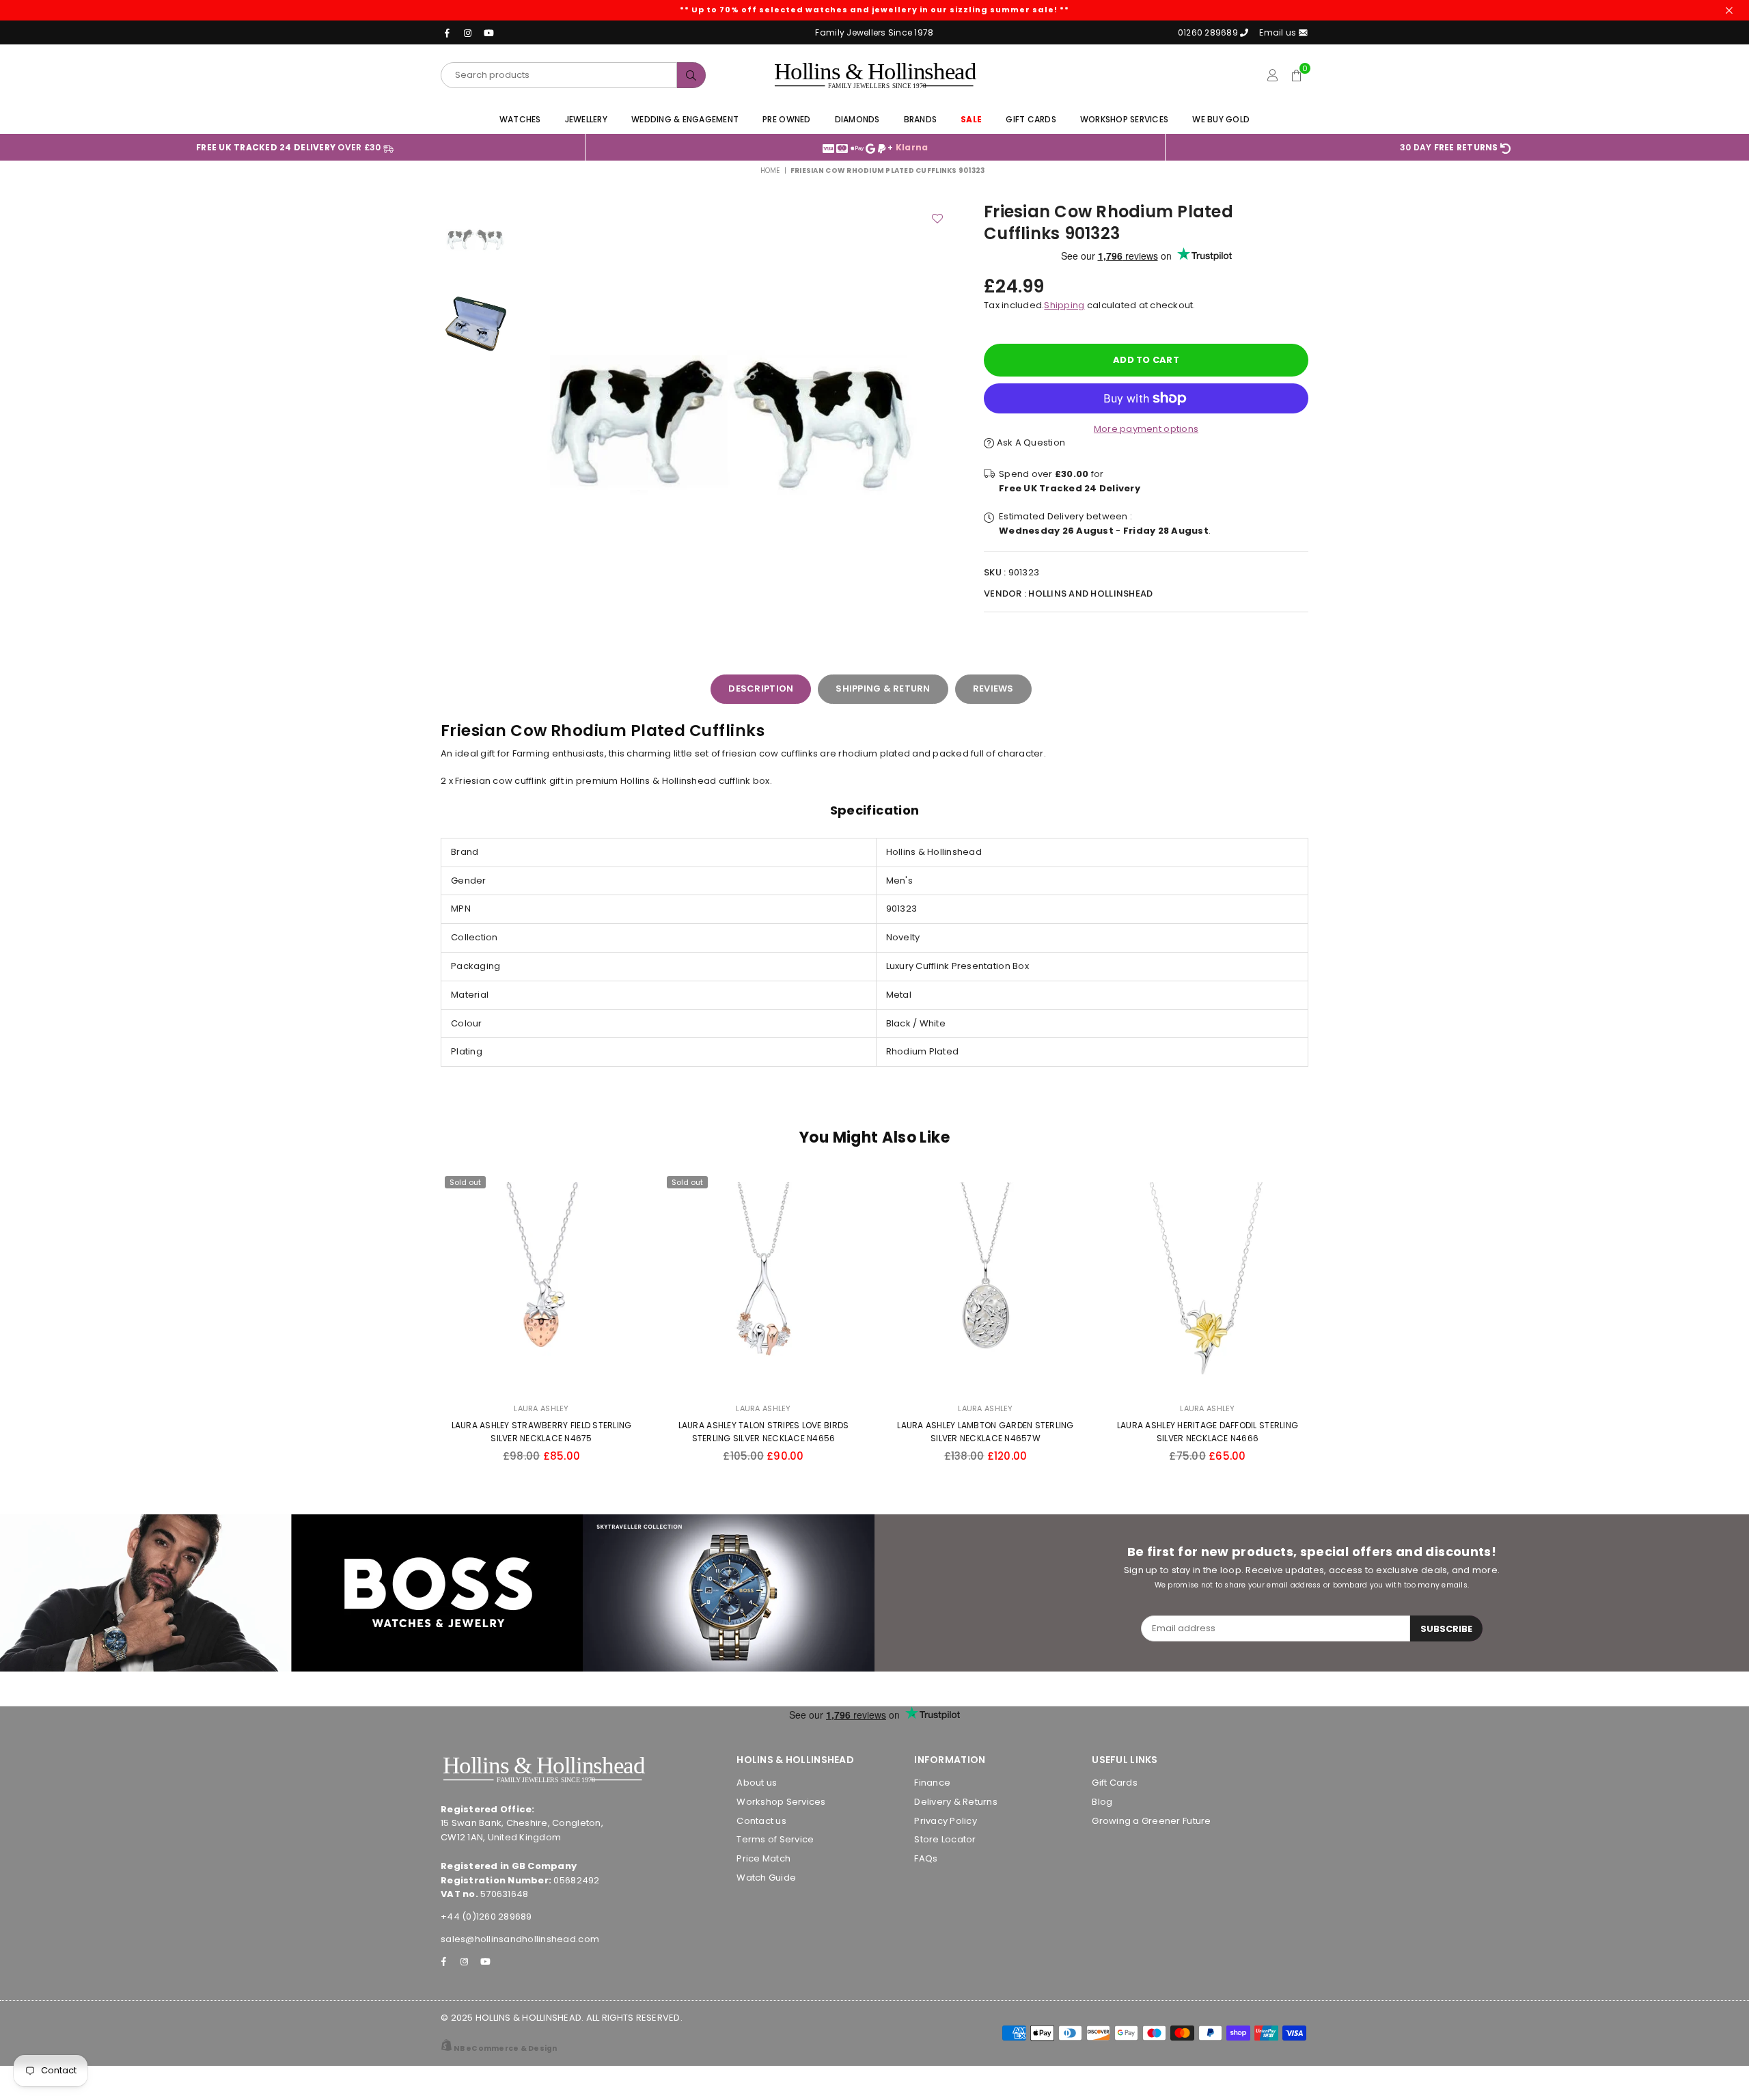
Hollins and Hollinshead (1090, 594)
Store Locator (945, 1839)
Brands (921, 119)
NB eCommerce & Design (505, 2048)
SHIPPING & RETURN (883, 688)
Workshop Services (1124, 119)
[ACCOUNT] (1272, 75)
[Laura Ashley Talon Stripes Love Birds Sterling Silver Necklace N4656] (763, 1283)
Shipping (1064, 305)
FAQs (926, 1858)
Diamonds (857, 119)
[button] (1296, 75)
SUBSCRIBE (1446, 1629)
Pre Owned (786, 119)
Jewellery (586, 119)
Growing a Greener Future (1151, 1821)
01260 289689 (1208, 32)
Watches (520, 119)
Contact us (761, 1821)
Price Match (763, 1858)
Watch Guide (766, 1878)
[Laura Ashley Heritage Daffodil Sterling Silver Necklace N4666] (1208, 1283)
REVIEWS (993, 688)
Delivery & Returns (956, 1802)
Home (770, 171)
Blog (1102, 1802)
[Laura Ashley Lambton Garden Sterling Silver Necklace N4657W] (986, 1283)
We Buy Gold (1221, 119)
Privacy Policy (946, 1821)
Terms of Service (775, 1839)
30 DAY (1449, 147)
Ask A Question (1030, 442)
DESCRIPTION (761, 688)
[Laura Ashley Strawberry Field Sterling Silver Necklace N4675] (541, 1283)
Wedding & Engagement (685, 119)
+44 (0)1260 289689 (486, 1917)
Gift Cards (1031, 119)
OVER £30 (290, 147)
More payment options (1146, 429)
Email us (1279, 32)
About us (757, 1783)
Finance (932, 1783)
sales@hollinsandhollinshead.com (520, 1939)
